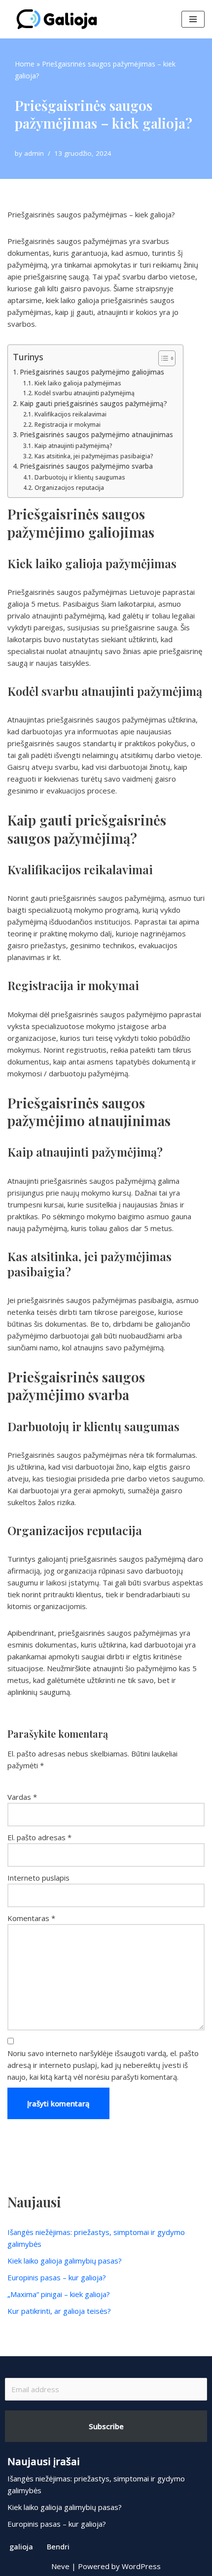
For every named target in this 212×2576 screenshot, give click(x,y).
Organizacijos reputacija (69, 488)
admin (34, 153)
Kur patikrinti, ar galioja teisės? (59, 2311)
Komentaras (31, 1918)
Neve (60, 2566)
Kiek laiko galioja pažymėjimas (78, 383)
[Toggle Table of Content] (162, 358)
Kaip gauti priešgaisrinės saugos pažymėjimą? (93, 404)
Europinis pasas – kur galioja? (57, 2277)
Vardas (22, 1797)
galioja (21, 2546)
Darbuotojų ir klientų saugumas (80, 477)
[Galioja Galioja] (59, 19)
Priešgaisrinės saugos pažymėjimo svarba (86, 466)
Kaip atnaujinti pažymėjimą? (73, 446)
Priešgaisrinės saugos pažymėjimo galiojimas (92, 372)
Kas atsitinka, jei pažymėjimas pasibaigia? (94, 456)
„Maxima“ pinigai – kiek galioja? (59, 2294)
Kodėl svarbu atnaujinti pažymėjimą (84, 393)
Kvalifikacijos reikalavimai (70, 414)
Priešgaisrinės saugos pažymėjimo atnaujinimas (96, 435)
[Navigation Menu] (193, 19)
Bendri (58, 2546)
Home (25, 64)
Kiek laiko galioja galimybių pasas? (65, 2261)
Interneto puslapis (38, 1878)
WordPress (141, 2566)
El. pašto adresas (39, 1837)
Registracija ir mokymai (67, 425)
